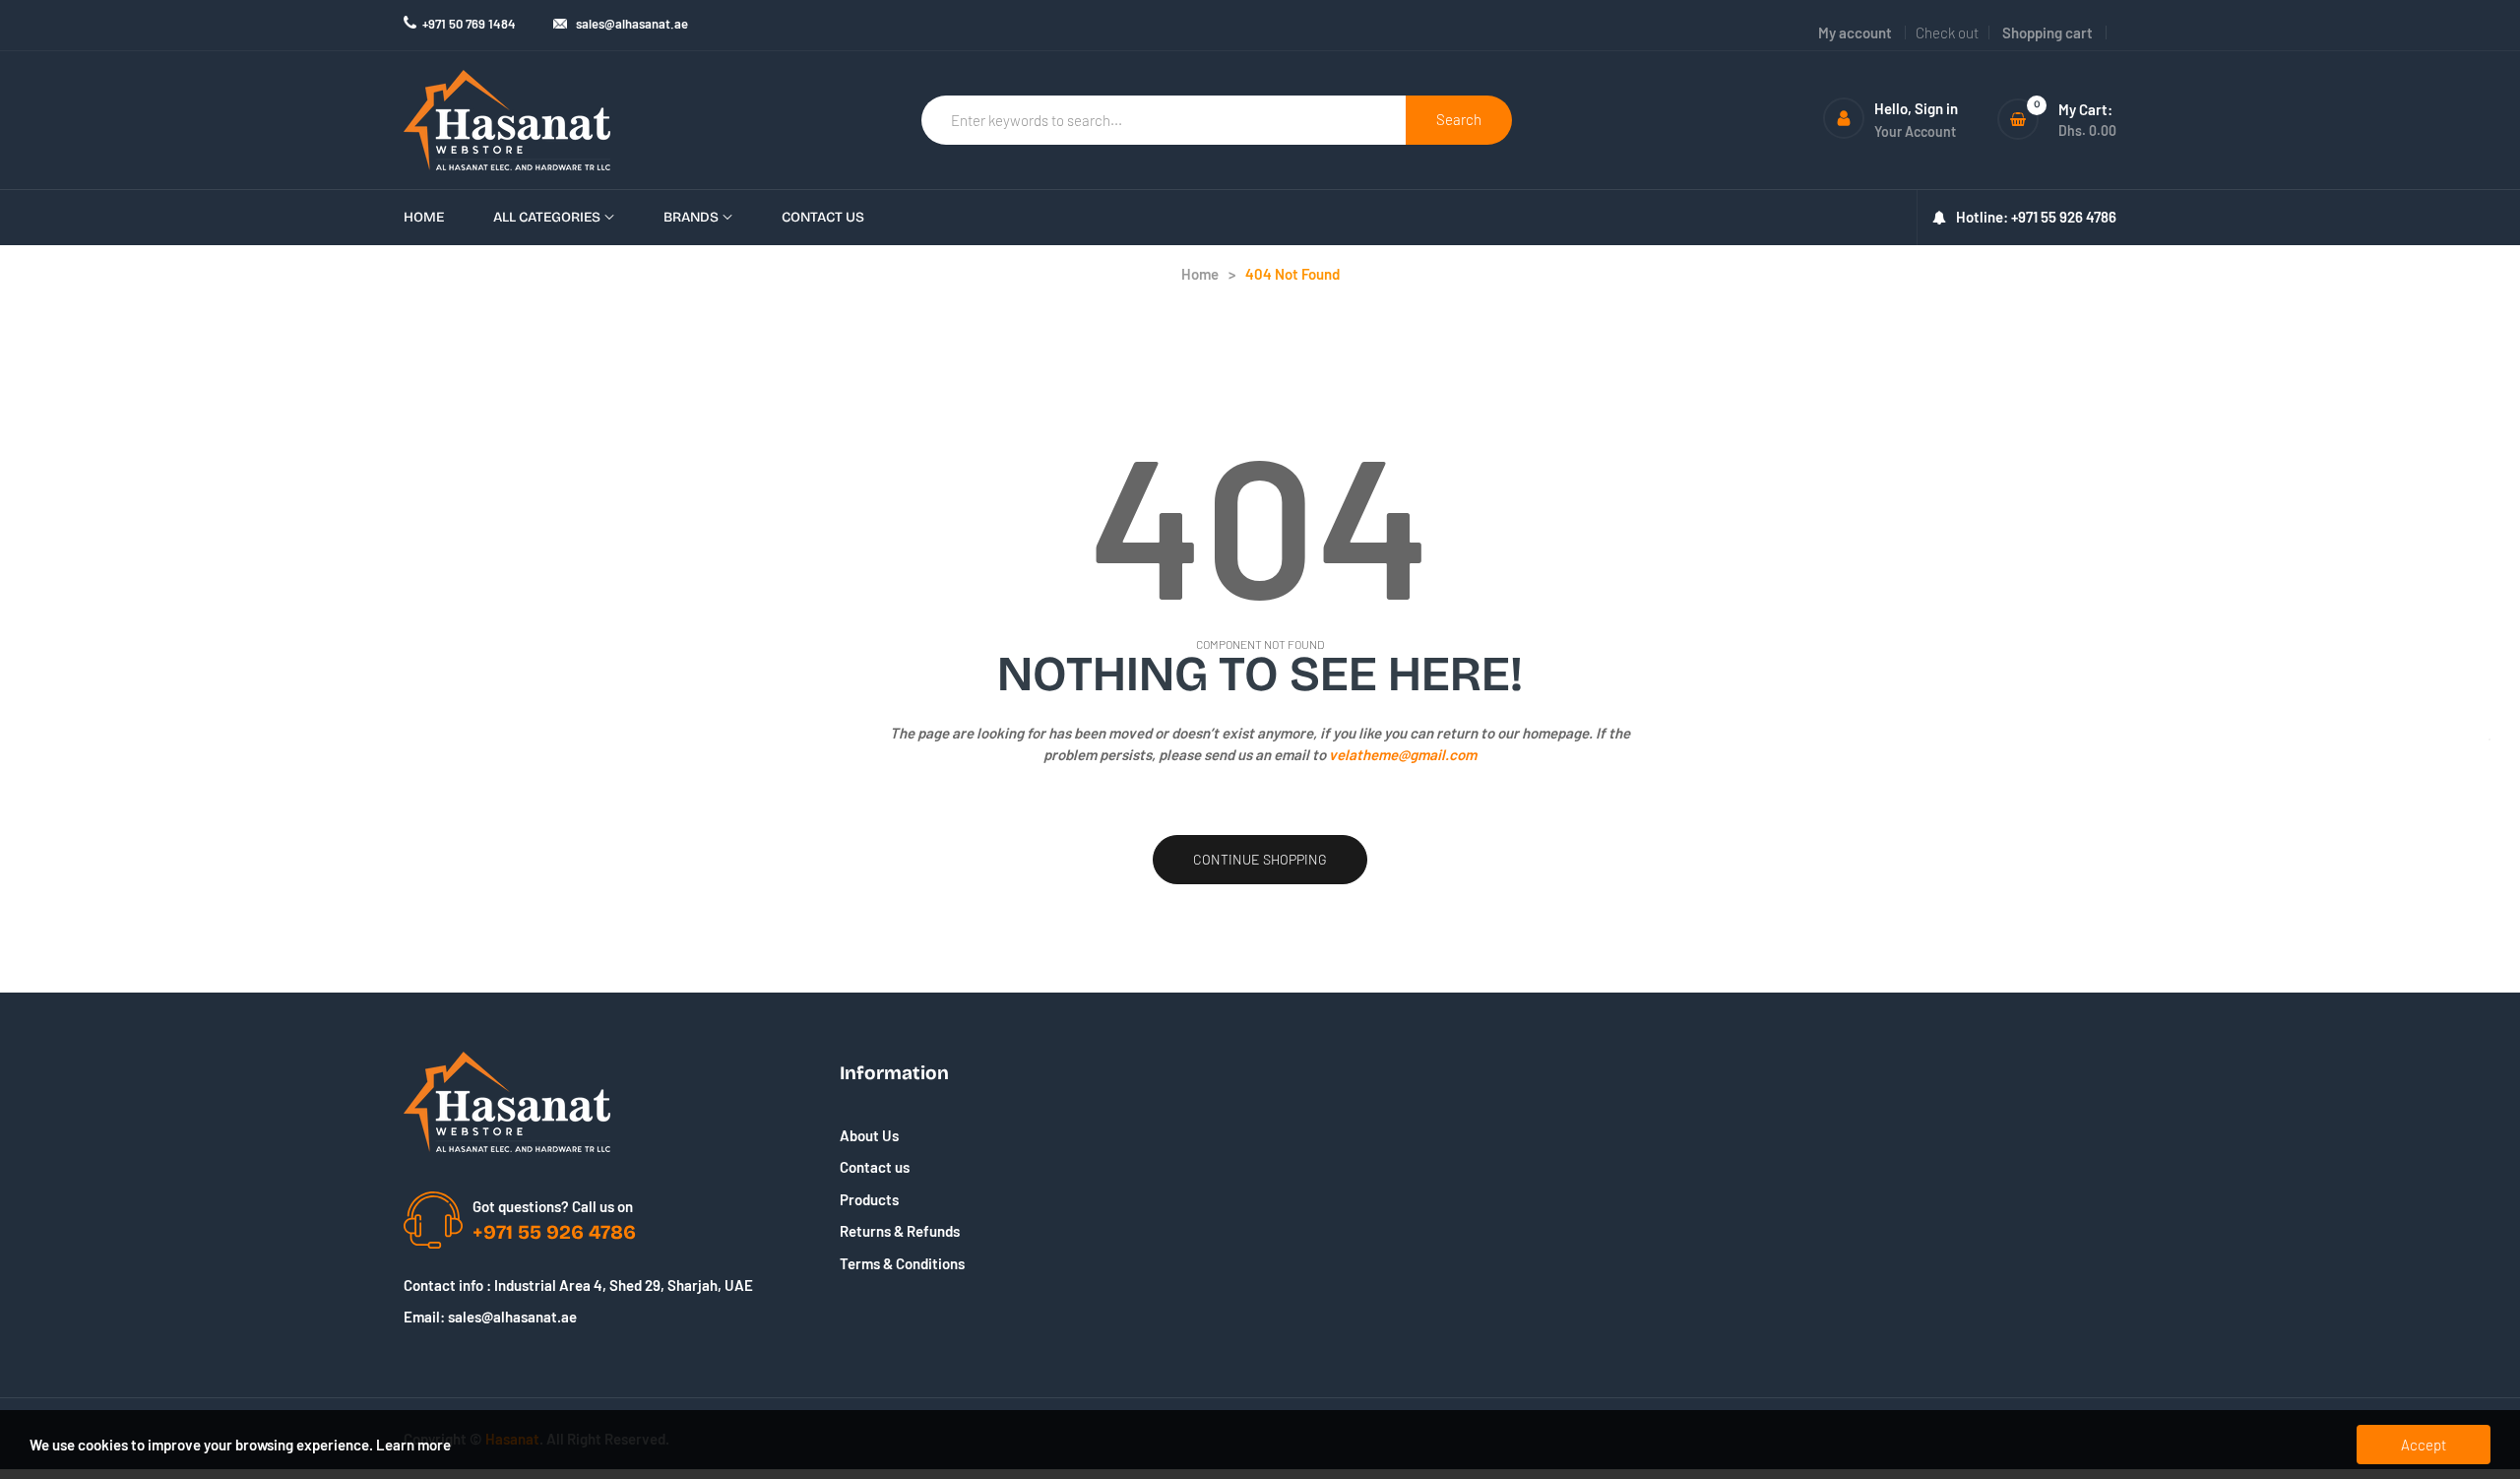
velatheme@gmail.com (1403, 754)
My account (1855, 32)
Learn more (413, 1445)
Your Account (1915, 131)
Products (869, 1199)
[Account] (1844, 118)
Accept (2424, 1445)
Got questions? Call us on (553, 1206)
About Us (869, 1135)
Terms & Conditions (902, 1263)
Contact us (875, 1167)
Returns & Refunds (900, 1231)
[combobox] (1164, 120)
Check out (1947, 32)
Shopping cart (2047, 32)
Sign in (1936, 108)
